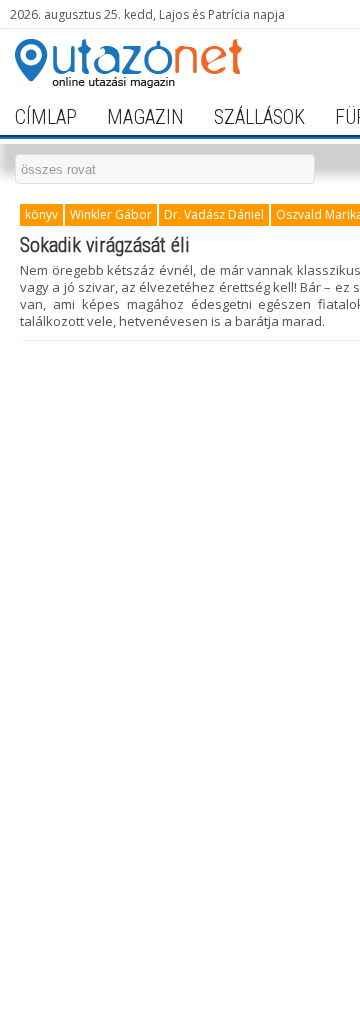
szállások (259, 117)
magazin (145, 117)
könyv (41, 214)
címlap (46, 117)
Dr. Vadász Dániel (214, 214)
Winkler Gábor (111, 214)
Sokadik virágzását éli (105, 245)
